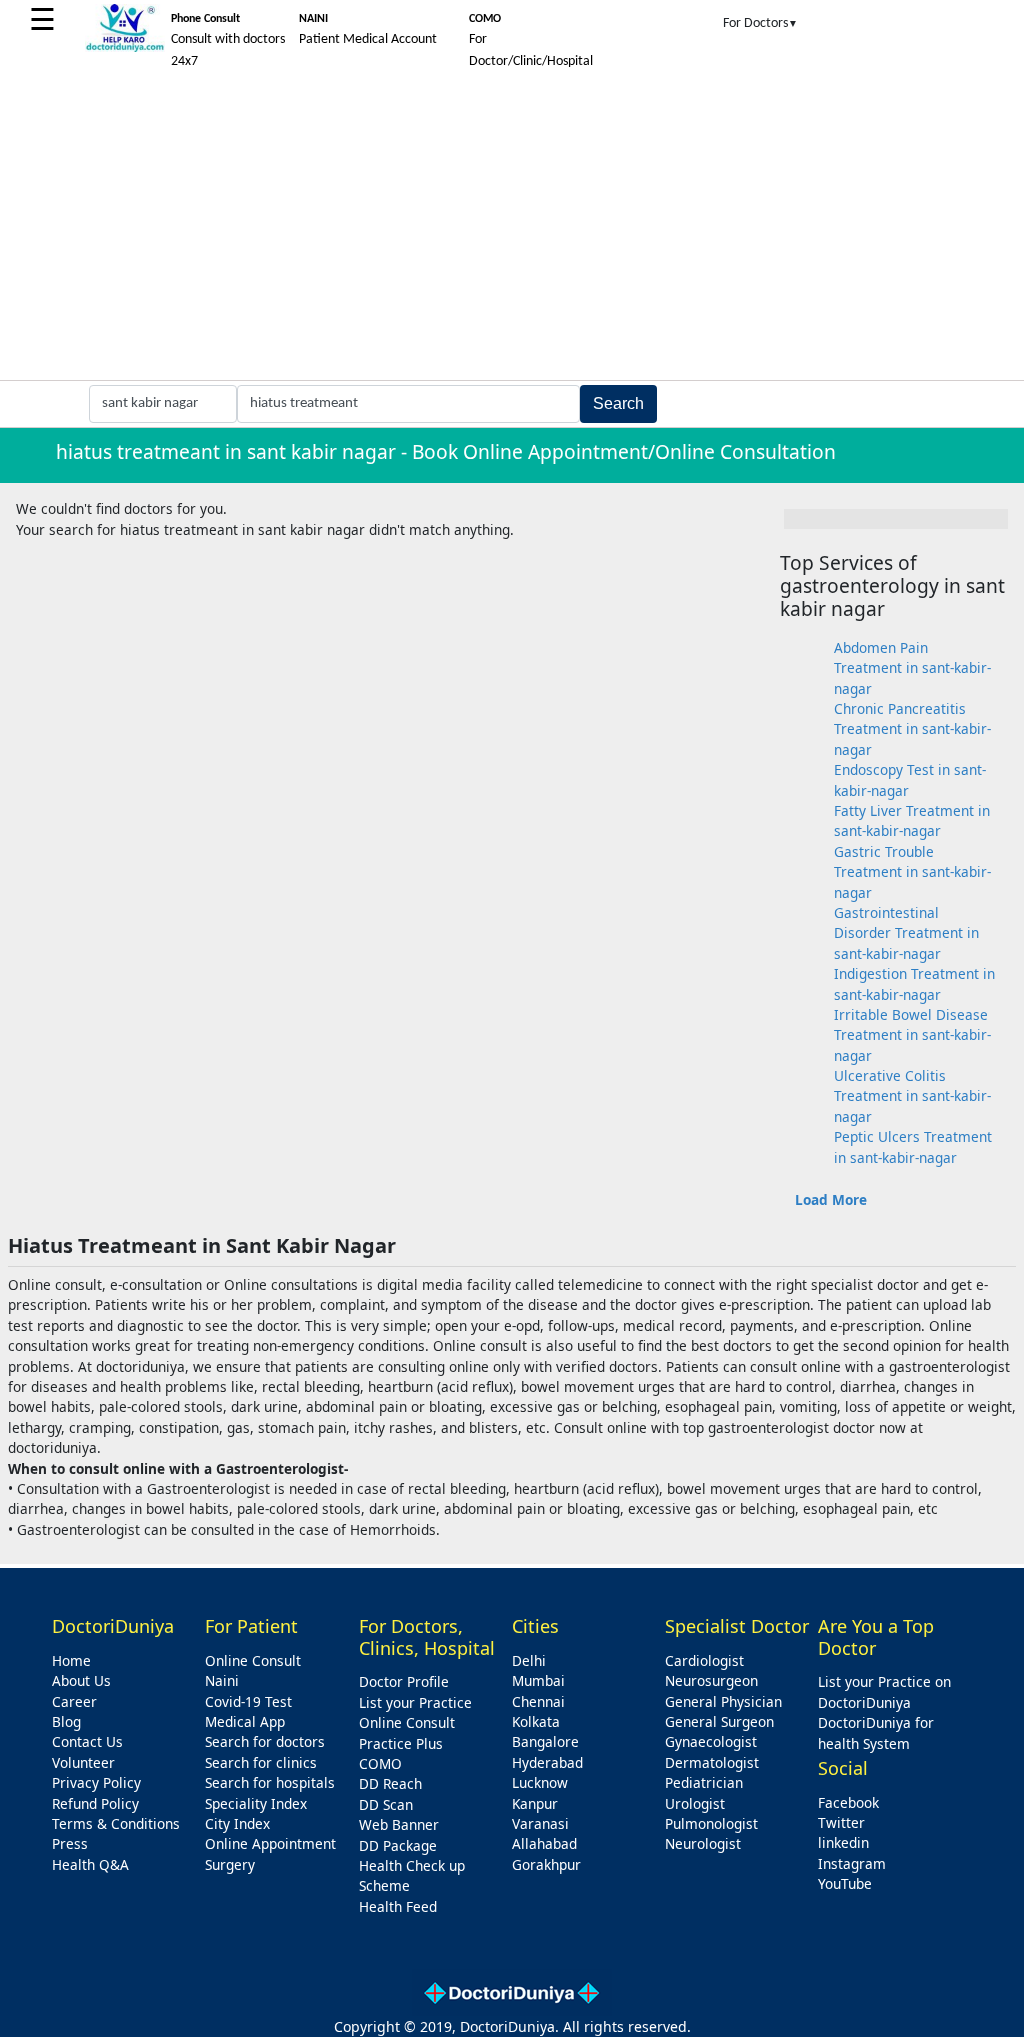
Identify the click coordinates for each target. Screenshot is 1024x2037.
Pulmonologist (711, 1823)
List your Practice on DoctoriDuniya (884, 1691)
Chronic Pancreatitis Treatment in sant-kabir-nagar (912, 729)
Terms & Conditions (116, 1823)
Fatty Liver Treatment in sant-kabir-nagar (912, 820)
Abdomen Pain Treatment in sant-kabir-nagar (912, 668)
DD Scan (386, 1804)
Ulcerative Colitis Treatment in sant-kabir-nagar (912, 1096)
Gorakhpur (546, 1864)
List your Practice (415, 1702)
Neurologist (703, 1843)
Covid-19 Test (248, 1701)
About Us (81, 1680)
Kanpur (535, 1803)
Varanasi (540, 1823)
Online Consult (253, 1660)
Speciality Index (256, 1803)
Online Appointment (270, 1843)
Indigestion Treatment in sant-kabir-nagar (914, 983)
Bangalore (545, 1741)
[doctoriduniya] (125, 48)
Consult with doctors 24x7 (228, 41)
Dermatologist (712, 1762)
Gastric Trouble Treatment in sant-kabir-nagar (912, 872)
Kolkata (536, 1721)
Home (71, 1660)
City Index (237, 1823)
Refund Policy (95, 1803)
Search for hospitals (270, 1782)
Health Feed (398, 1906)
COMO (380, 1763)
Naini (222, 1680)
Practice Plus (401, 1743)
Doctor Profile (404, 1681)
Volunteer (83, 1762)
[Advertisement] (512, 230)
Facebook (848, 1802)
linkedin (843, 1842)
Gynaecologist (711, 1741)
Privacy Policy (96, 1782)
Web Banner (399, 1824)
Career (74, 1701)
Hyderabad (547, 1762)
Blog (66, 1721)
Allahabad (544, 1843)
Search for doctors (265, 1741)
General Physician (723, 1701)
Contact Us (87, 1741)
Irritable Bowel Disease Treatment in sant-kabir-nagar (912, 1035)
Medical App (245, 1721)
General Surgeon (719, 1721)
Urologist (695, 1803)
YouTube (845, 1883)
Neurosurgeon (711, 1680)
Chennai (538, 1701)
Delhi (529, 1660)
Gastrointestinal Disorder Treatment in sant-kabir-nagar (906, 933)
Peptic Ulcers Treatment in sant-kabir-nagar (913, 1146)
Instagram (852, 1863)
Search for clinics (261, 1762)
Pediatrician (704, 1782)
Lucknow (540, 1782)
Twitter (841, 1822)
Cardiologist (704, 1660)
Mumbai (538, 1680)
